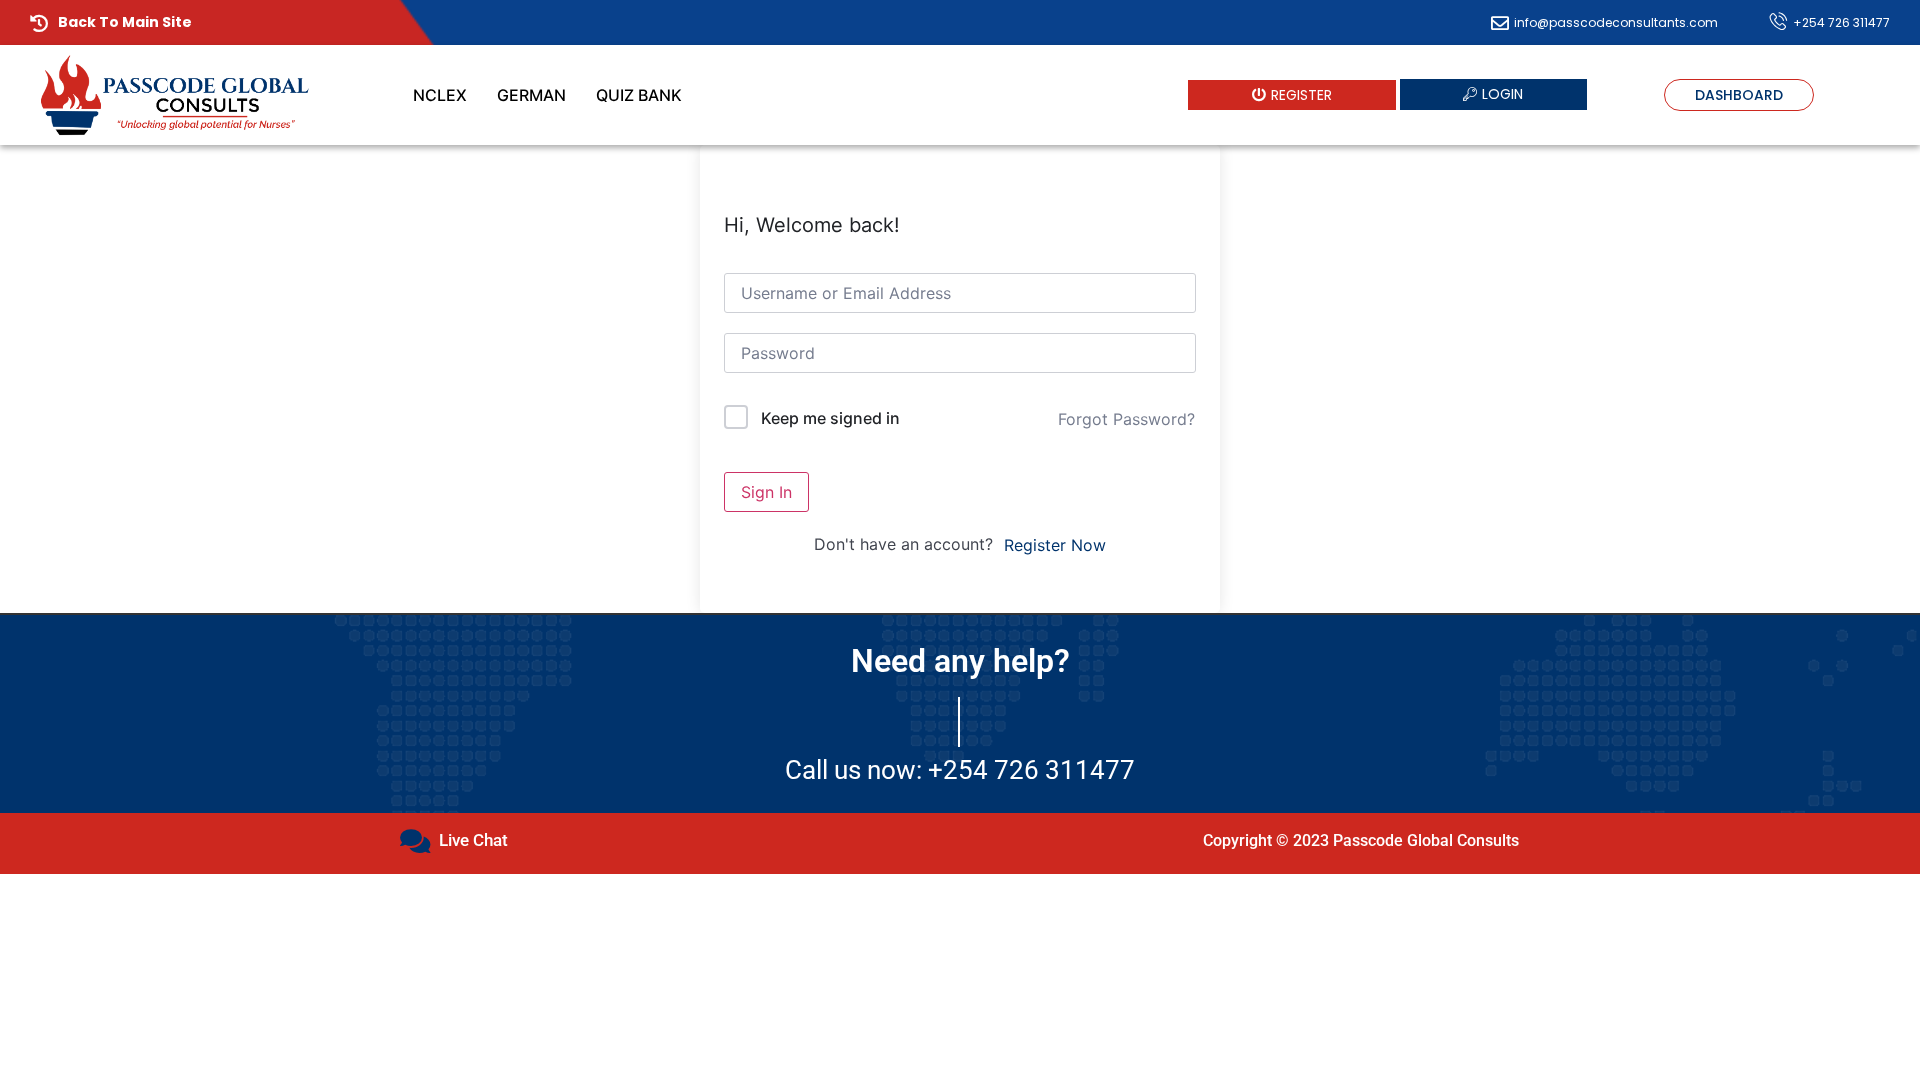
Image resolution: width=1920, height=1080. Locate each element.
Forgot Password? (1126, 419)
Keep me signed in (830, 418)
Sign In (766, 492)
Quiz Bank (639, 95)
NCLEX (440, 95)
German (531, 95)
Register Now (1055, 545)
